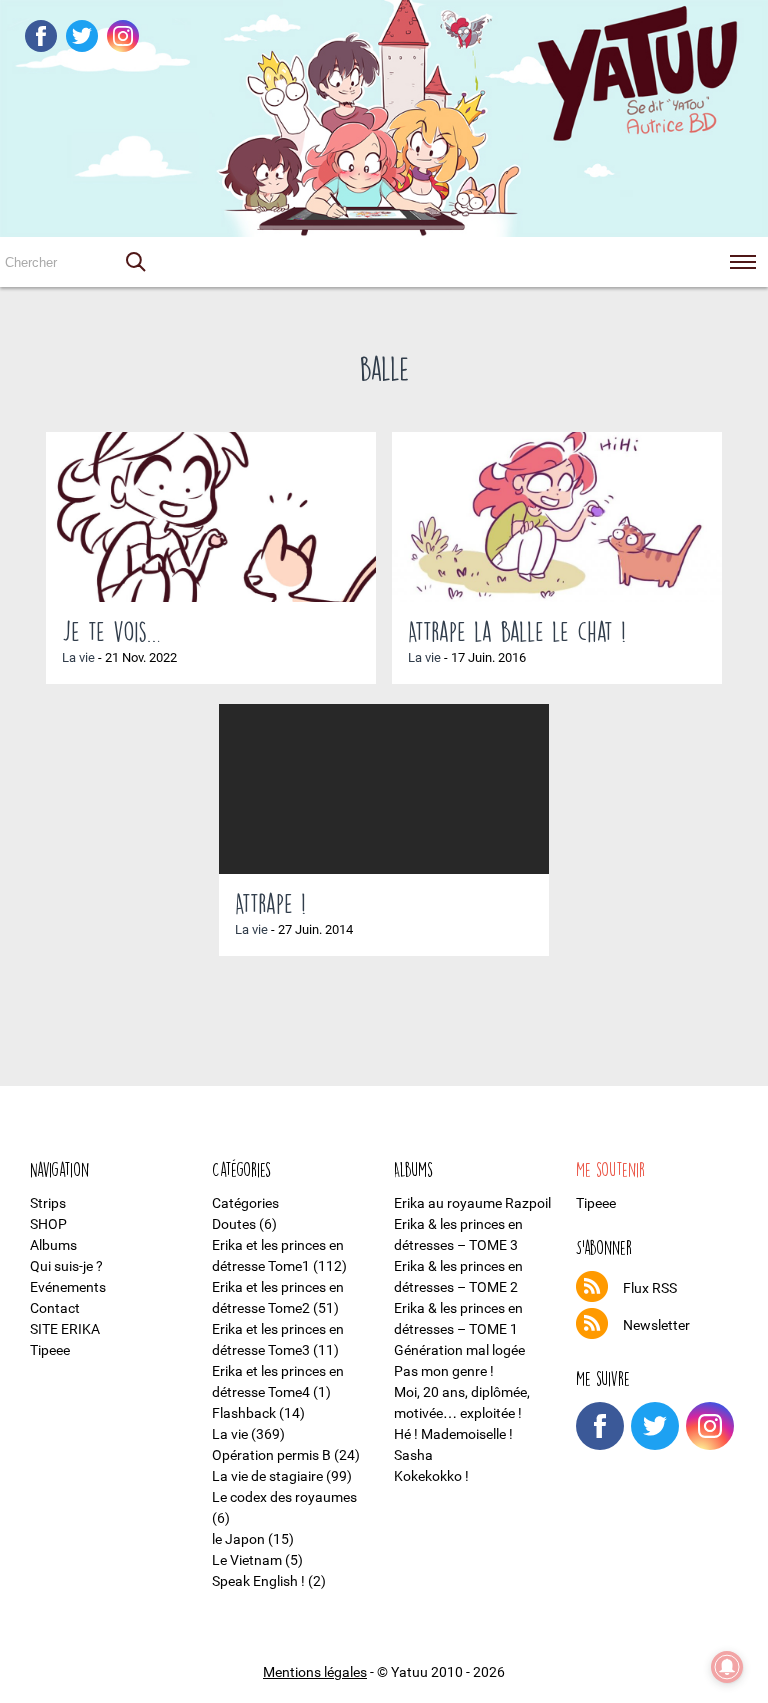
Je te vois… (111, 631)
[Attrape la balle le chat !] (557, 517)
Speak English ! (258, 1581)
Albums (53, 1245)
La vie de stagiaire (267, 1476)
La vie (78, 657)
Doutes (234, 1224)
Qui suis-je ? (66, 1266)
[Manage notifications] (727, 1667)
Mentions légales (315, 1672)
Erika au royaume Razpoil (472, 1203)
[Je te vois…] (211, 517)
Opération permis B (271, 1455)
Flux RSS (650, 1288)
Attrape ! (270, 903)
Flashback (244, 1413)
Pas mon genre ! (444, 1371)
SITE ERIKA (65, 1329)
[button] (135, 262)
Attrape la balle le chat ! (517, 631)
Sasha (413, 1455)
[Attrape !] (384, 789)
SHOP (48, 1224)
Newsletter (656, 1325)
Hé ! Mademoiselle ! (453, 1434)
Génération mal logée (459, 1350)
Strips (48, 1203)
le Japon (238, 1539)
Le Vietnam (247, 1560)
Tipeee (50, 1350)
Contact (55, 1308)
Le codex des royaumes (284, 1497)
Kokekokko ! (431, 1476)
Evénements (68, 1287)
